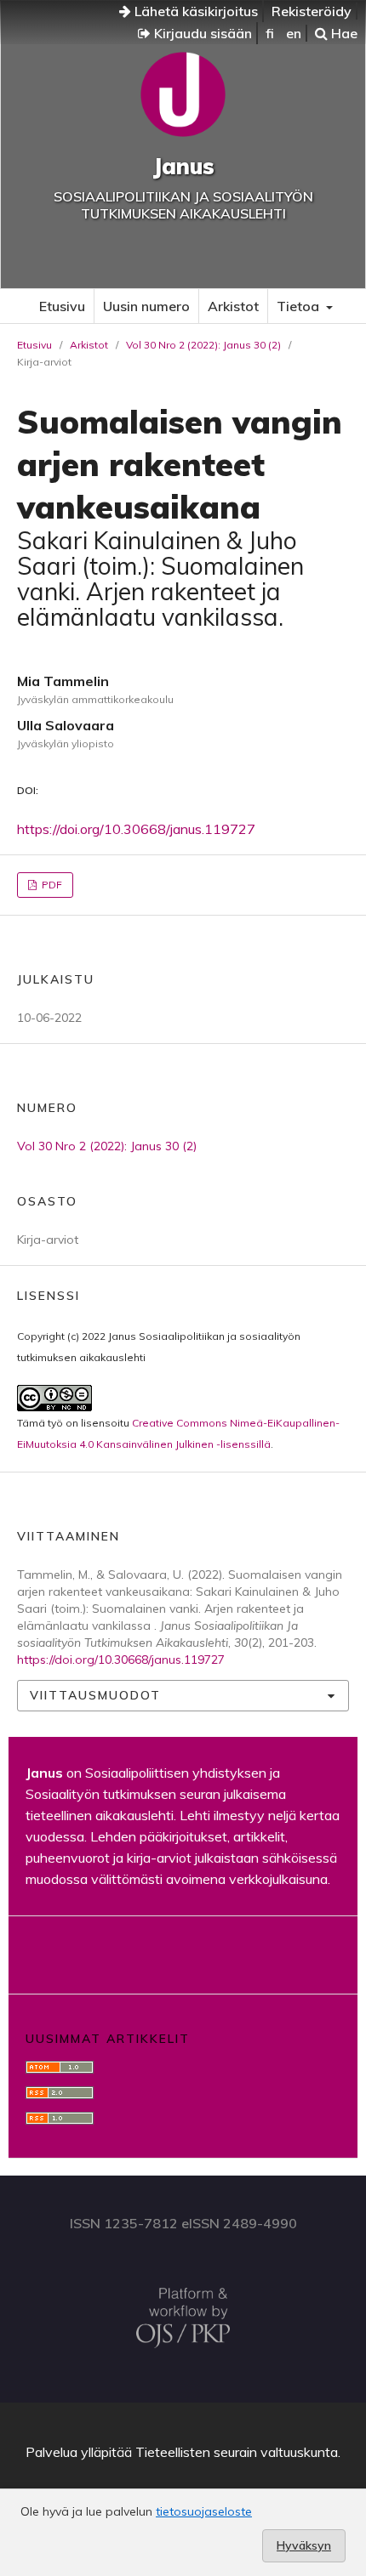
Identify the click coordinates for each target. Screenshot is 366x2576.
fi (270, 33)
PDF (51, 885)
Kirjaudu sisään (201, 33)
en (294, 33)
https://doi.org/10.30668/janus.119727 (136, 829)
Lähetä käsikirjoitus (194, 11)
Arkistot (233, 306)
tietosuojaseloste (204, 2511)
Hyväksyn (304, 2545)
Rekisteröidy (312, 11)
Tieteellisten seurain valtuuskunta (237, 2452)
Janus (183, 166)
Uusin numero (146, 306)
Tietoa (300, 306)
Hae (343, 33)
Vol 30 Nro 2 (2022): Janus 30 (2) (203, 345)
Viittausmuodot (95, 1695)
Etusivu (62, 306)
